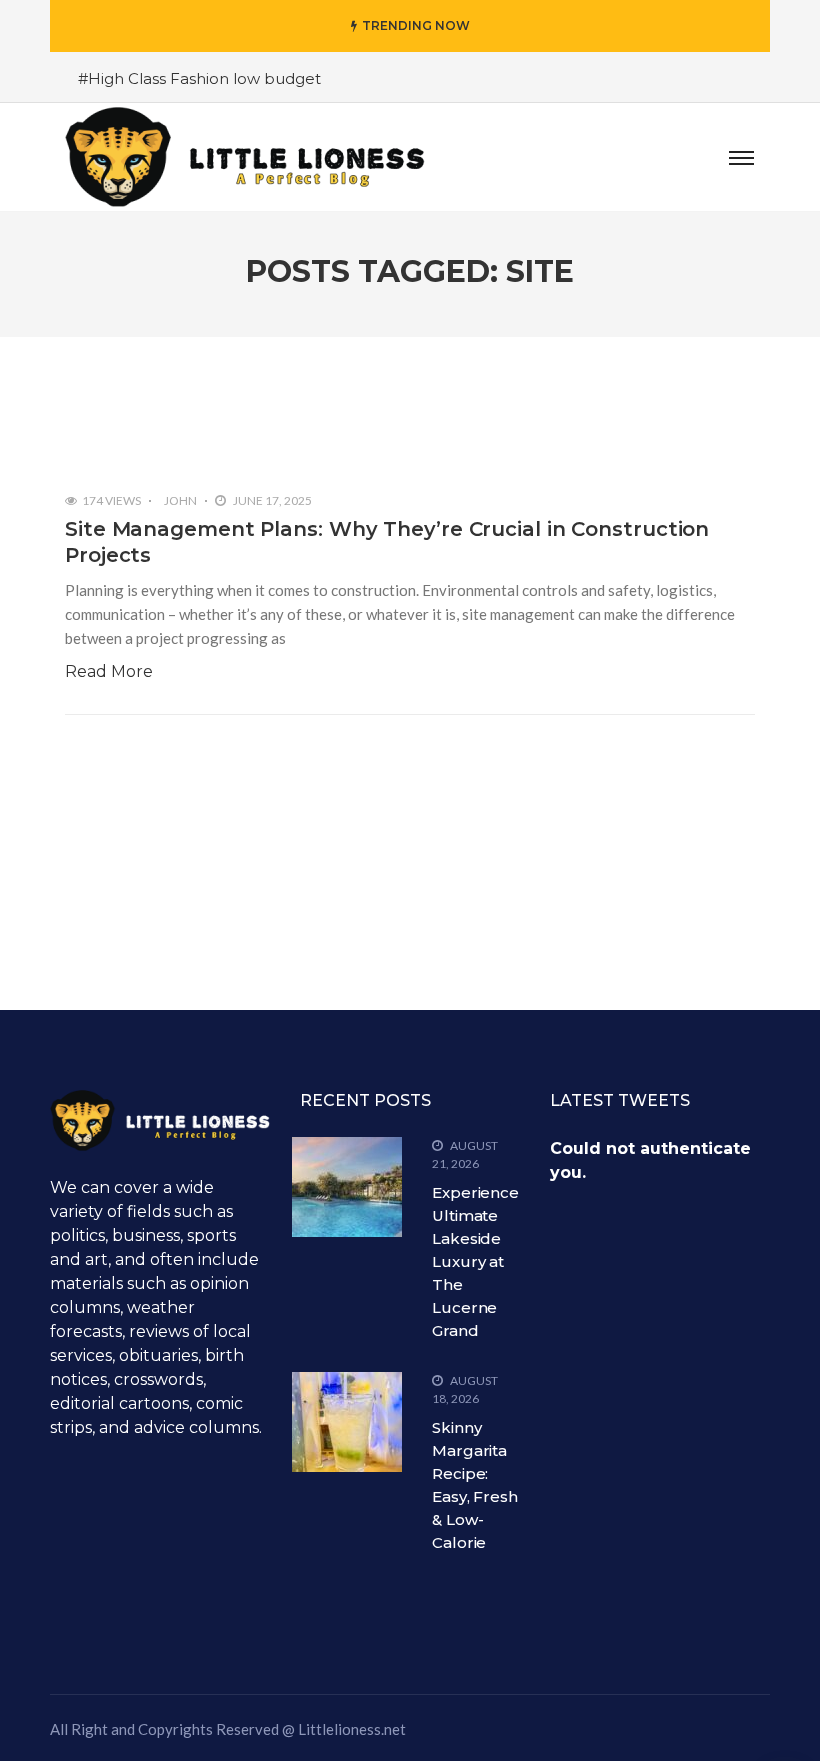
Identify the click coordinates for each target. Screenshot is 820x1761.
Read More (109, 671)
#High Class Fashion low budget (199, 78)
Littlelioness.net (352, 1729)
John (180, 500)
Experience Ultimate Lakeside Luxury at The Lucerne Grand (475, 1261)
